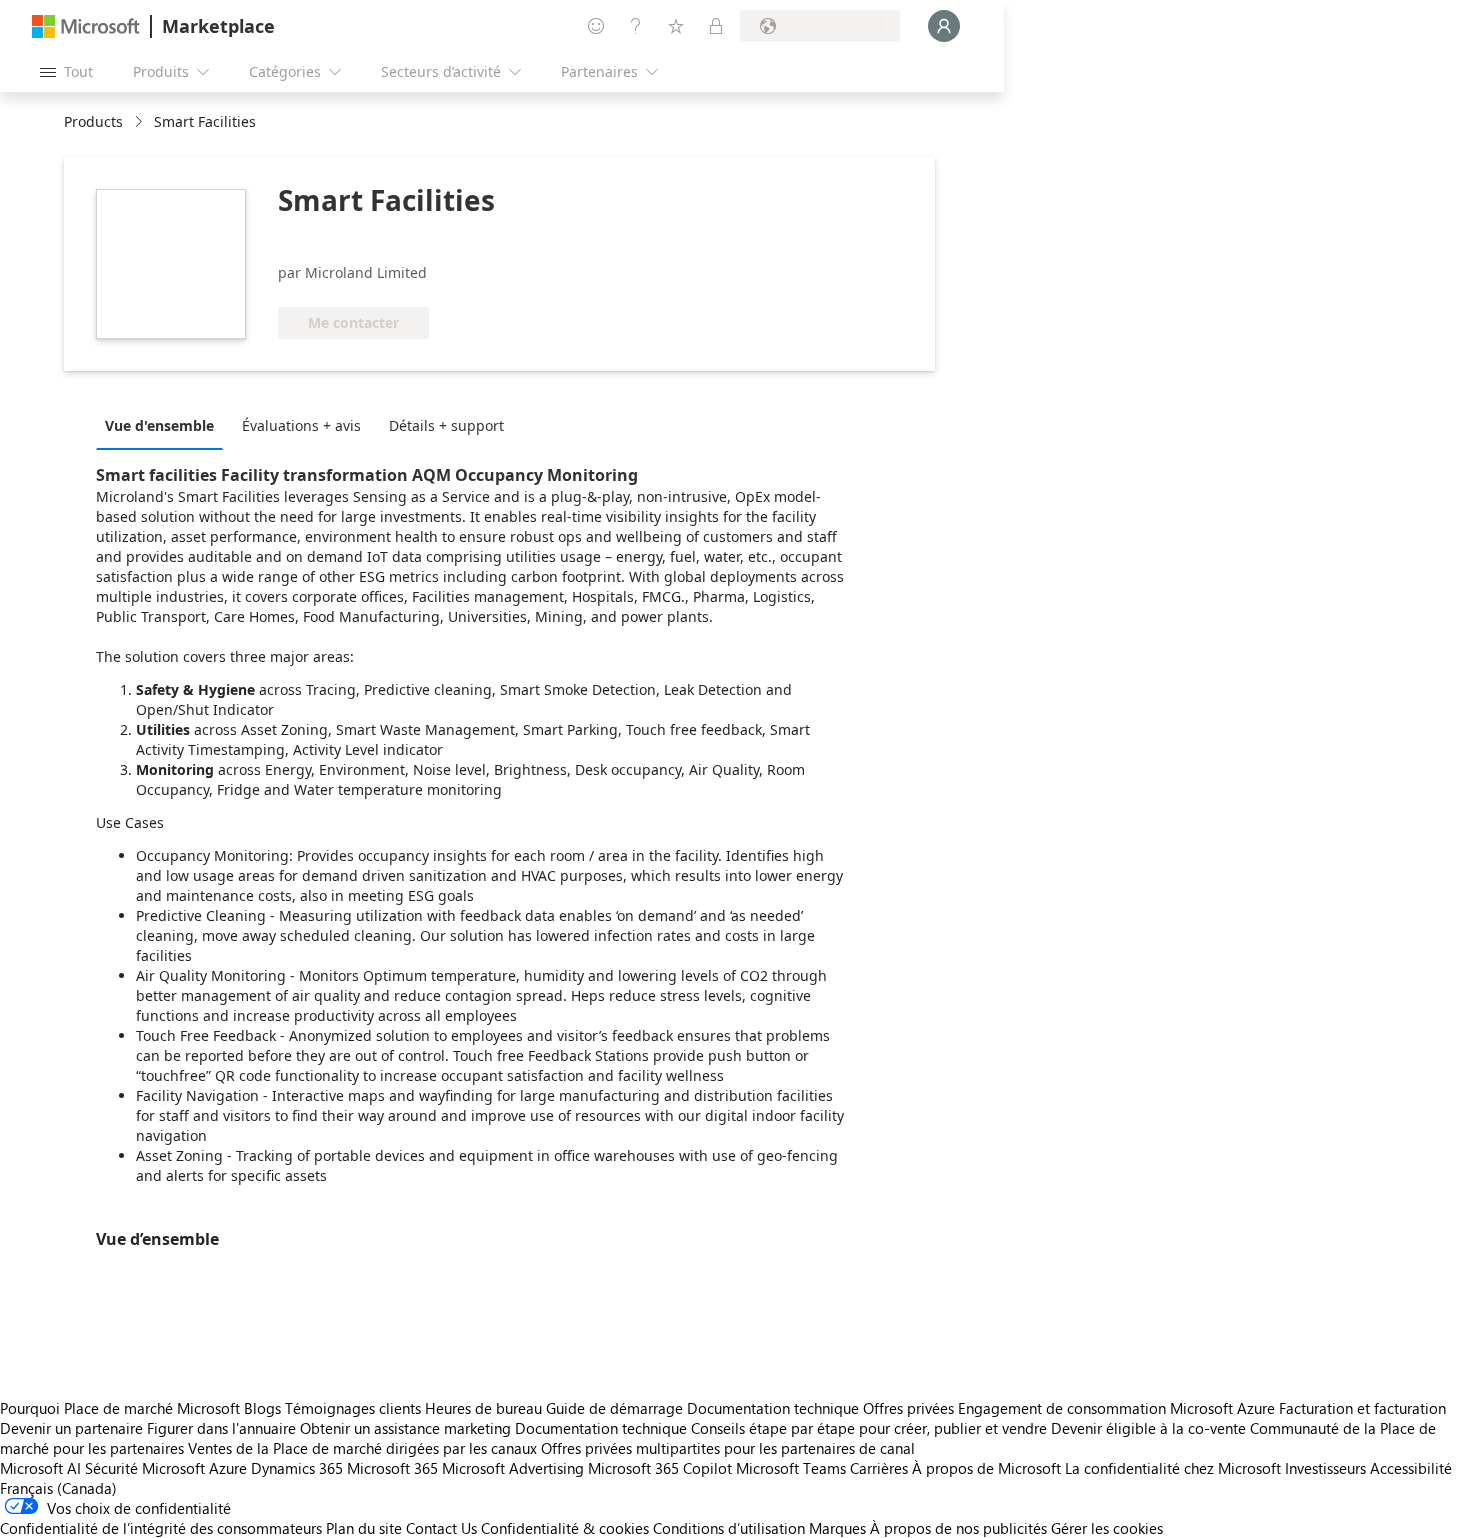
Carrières (879, 1468)
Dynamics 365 (297, 1468)
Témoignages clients (353, 1408)
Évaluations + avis (301, 425)
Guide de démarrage (614, 1408)
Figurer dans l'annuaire (221, 1428)
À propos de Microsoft (986, 1468)
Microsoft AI (40, 1468)
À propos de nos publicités (958, 1528)
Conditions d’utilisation (729, 1528)
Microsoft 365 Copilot (660, 1468)
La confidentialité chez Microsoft (1173, 1468)
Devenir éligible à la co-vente (1148, 1428)
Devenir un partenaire (71, 1428)
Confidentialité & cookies (565, 1528)
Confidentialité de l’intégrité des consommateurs (161, 1528)
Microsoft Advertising (513, 1468)
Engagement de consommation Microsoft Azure (1118, 1408)
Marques (837, 1528)
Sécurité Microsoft (145, 1468)
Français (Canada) (58, 1488)
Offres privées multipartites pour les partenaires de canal (728, 1448)
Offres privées (908, 1408)
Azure (228, 1468)
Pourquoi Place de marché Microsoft (120, 1408)
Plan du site (364, 1528)
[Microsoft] (86, 26)
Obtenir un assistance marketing (405, 1428)
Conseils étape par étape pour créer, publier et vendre (869, 1428)
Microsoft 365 (392, 1468)
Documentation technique (773, 1408)
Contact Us (441, 1528)
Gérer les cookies (1107, 1528)
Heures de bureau (483, 1408)
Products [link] (93, 121)
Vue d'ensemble (159, 425)
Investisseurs (1325, 1468)
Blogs (262, 1408)
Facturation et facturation (1362, 1408)
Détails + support (446, 425)
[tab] (164, 425)
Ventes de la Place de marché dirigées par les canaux (362, 1448)
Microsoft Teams (791, 1468)
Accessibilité (1411, 1468)
